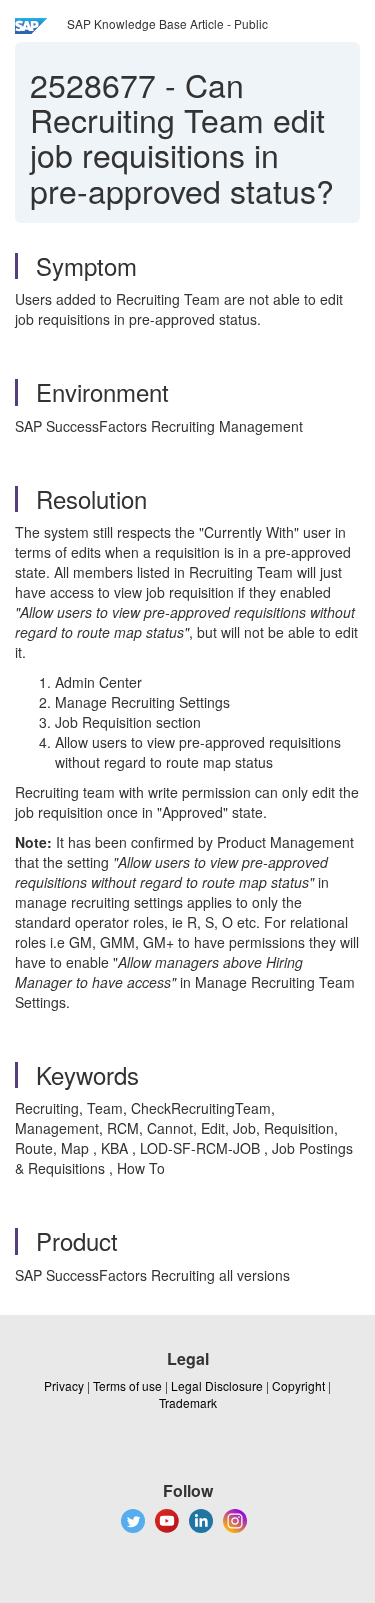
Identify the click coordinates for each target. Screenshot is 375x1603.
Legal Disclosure (217, 1385)
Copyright (298, 1385)
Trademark (188, 1402)
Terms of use (127, 1385)
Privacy (64, 1385)
